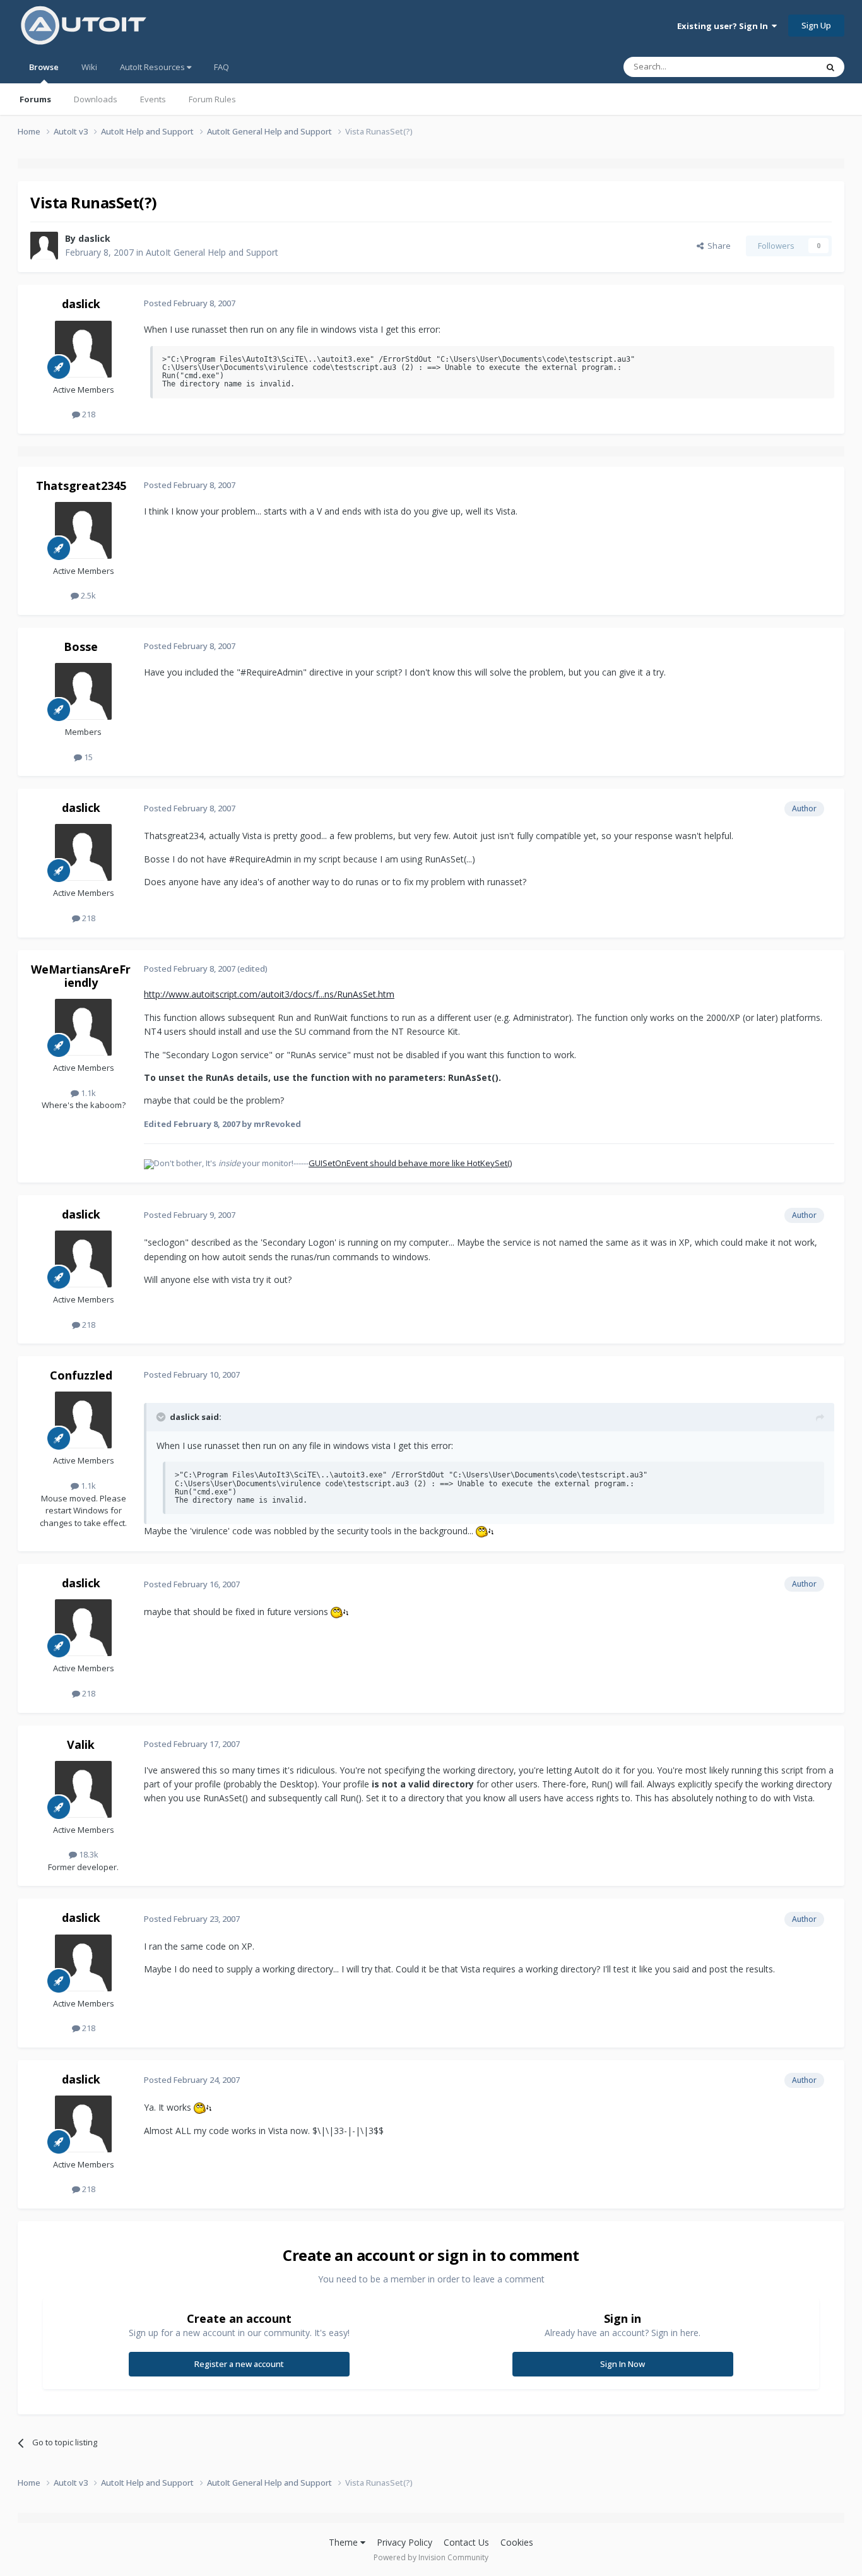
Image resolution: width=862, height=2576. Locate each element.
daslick (94, 238)
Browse (44, 67)
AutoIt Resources (153, 67)
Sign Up (816, 25)
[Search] (830, 67)
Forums (35, 99)
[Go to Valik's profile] (83, 1789)
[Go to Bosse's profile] (83, 691)
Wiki (89, 67)
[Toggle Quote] (162, 1417)
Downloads (96, 99)
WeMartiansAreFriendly (81, 976)
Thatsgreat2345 (81, 486)
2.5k (87, 595)
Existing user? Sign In (724, 26)
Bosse (81, 647)
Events (153, 99)
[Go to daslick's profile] (44, 246)
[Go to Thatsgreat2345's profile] (83, 530)
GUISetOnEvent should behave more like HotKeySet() (410, 1163)
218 (88, 414)
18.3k (88, 1854)
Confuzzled (81, 1375)
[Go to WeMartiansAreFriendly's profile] (83, 1027)
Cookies (517, 2542)
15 (87, 757)
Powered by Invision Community (431, 2557)
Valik (81, 1744)
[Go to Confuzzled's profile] (83, 1420)
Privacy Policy (404, 2542)
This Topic (781, 67)
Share (717, 246)
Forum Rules (212, 99)
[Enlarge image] (485, 1531)
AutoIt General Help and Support (212, 252)
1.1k (87, 1093)
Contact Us (466, 2542)
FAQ (221, 67)
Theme (345, 2542)
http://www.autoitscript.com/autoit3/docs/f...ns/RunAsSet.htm (269, 994)
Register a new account (239, 2364)
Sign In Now (623, 2364)
